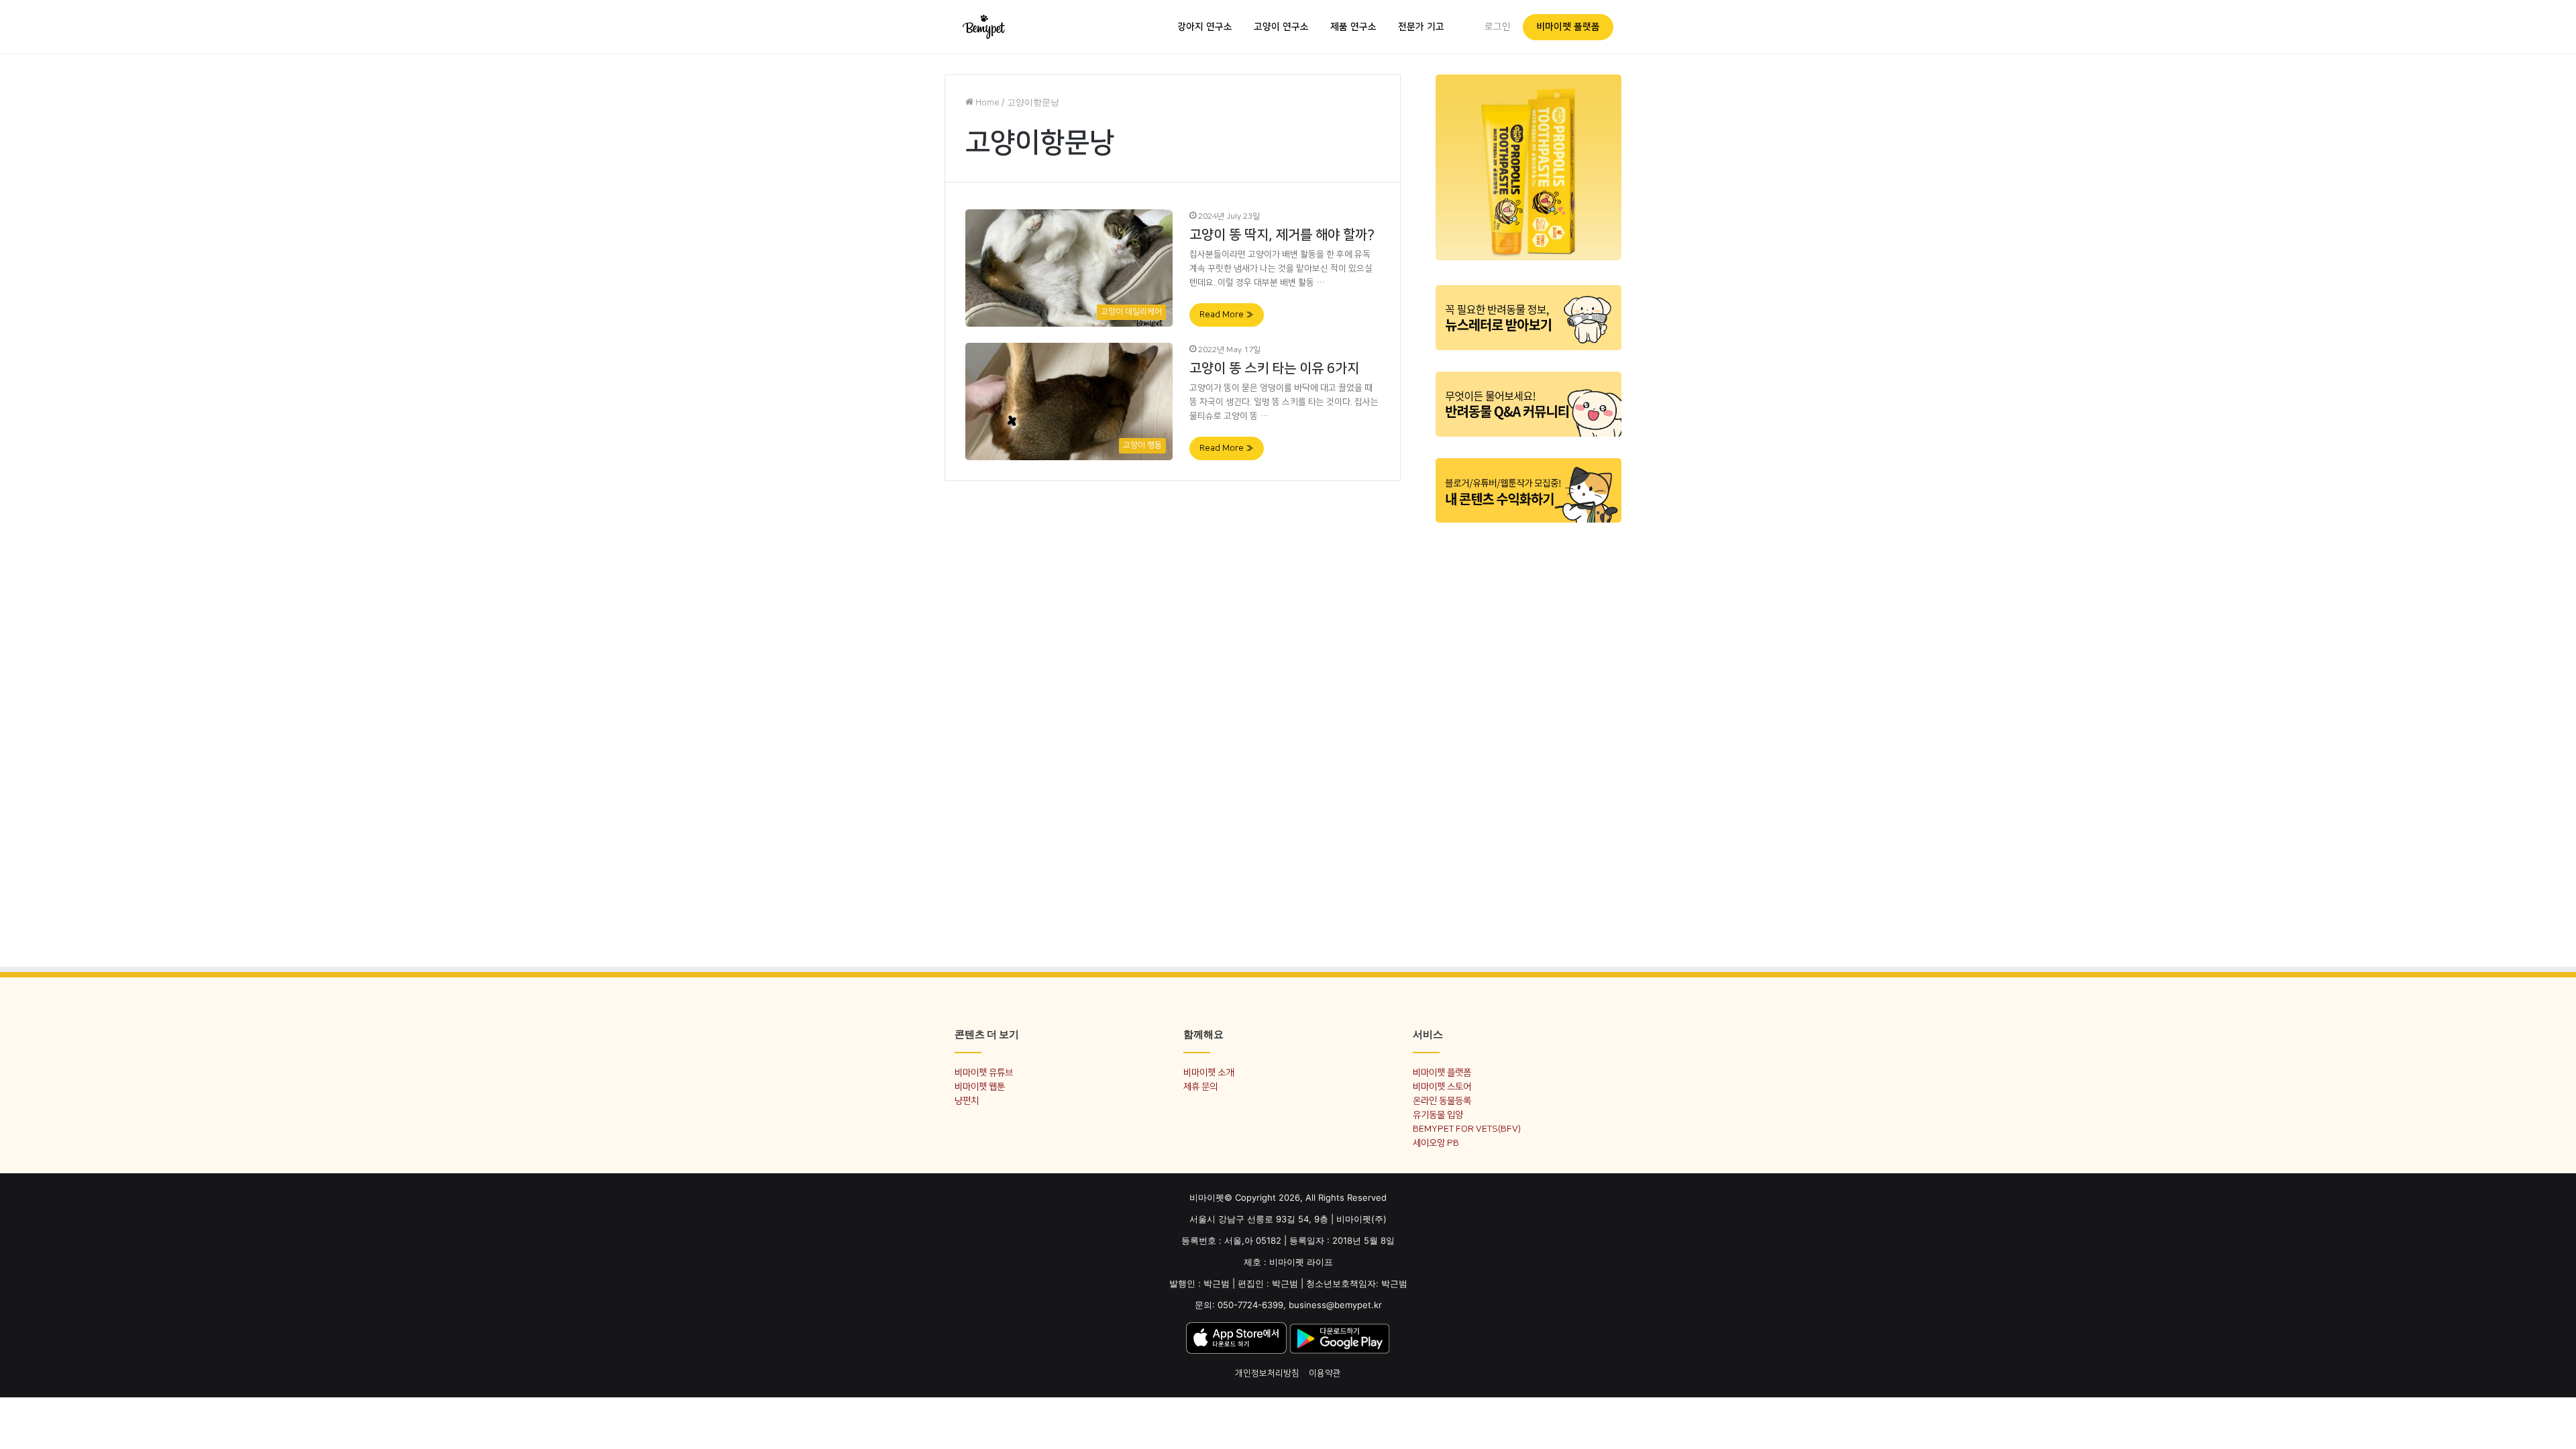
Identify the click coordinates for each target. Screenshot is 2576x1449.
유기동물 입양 (1438, 1115)
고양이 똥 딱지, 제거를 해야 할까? (1282, 235)
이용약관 (1325, 1373)
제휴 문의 (1200, 1086)
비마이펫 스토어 (1442, 1086)
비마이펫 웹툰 (980, 1086)
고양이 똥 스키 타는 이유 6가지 (1274, 368)
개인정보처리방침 (1267, 1373)
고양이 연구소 (1281, 27)
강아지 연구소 (1205, 27)
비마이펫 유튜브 (984, 1072)
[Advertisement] (1528, 737)
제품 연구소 (1353, 27)
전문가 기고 (1421, 27)
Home (986, 103)
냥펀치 (967, 1101)
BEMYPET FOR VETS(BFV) (1467, 1129)
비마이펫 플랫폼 (1568, 27)
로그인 (1498, 27)
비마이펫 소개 (1209, 1072)
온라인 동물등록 (1442, 1101)
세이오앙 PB (1436, 1143)
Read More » (1227, 315)
